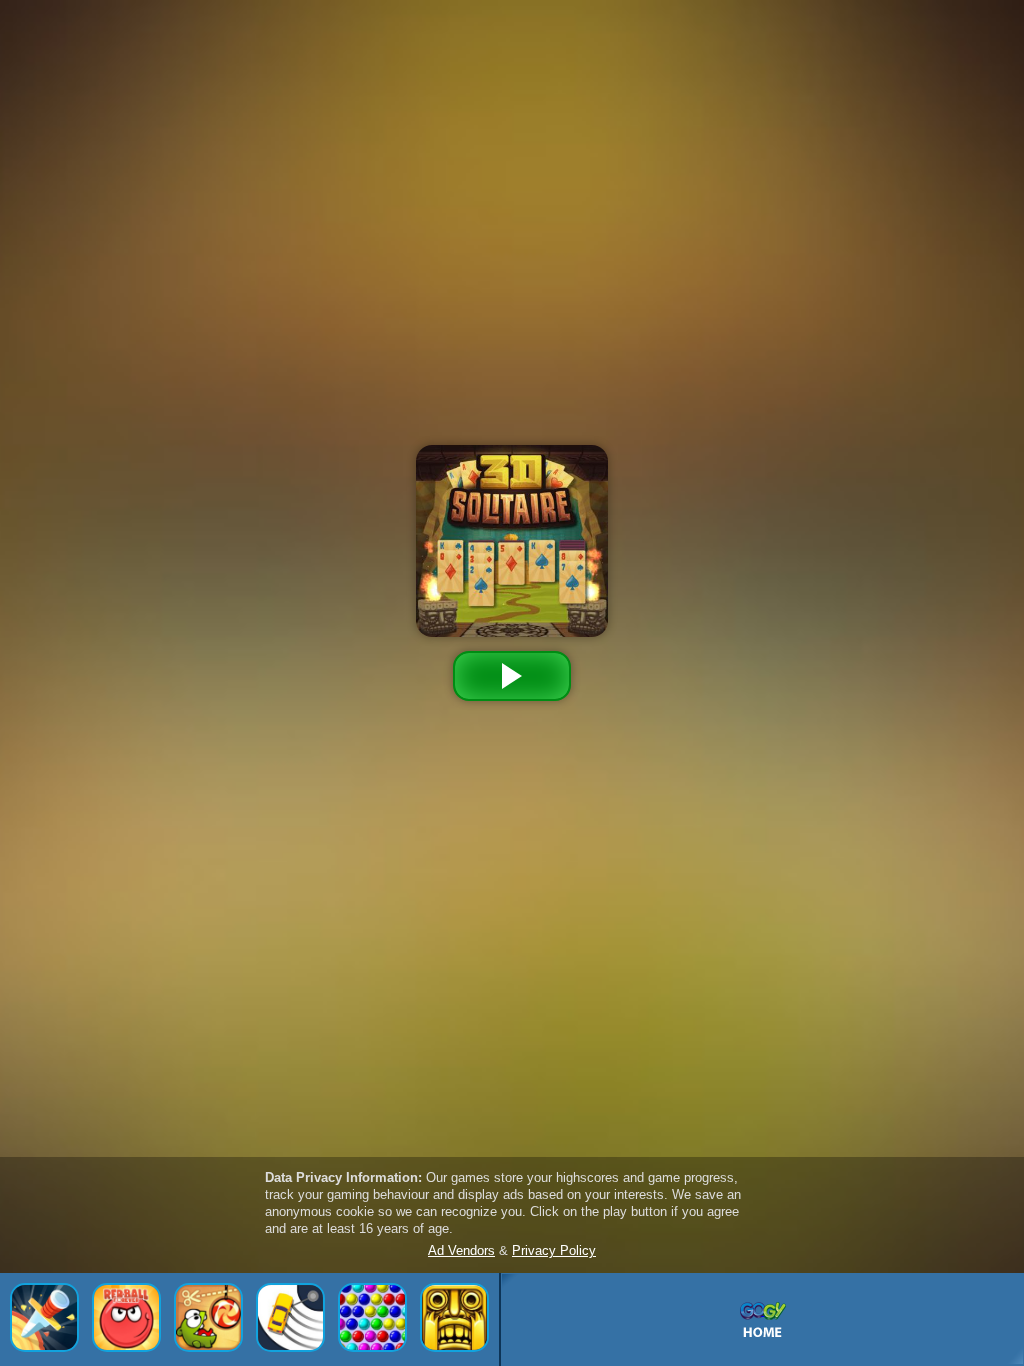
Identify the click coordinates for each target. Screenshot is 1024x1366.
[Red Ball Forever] (126, 1317)
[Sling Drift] (290, 1317)
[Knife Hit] (44, 1317)
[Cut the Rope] (208, 1317)
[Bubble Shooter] (372, 1317)
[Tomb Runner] (454, 1317)
